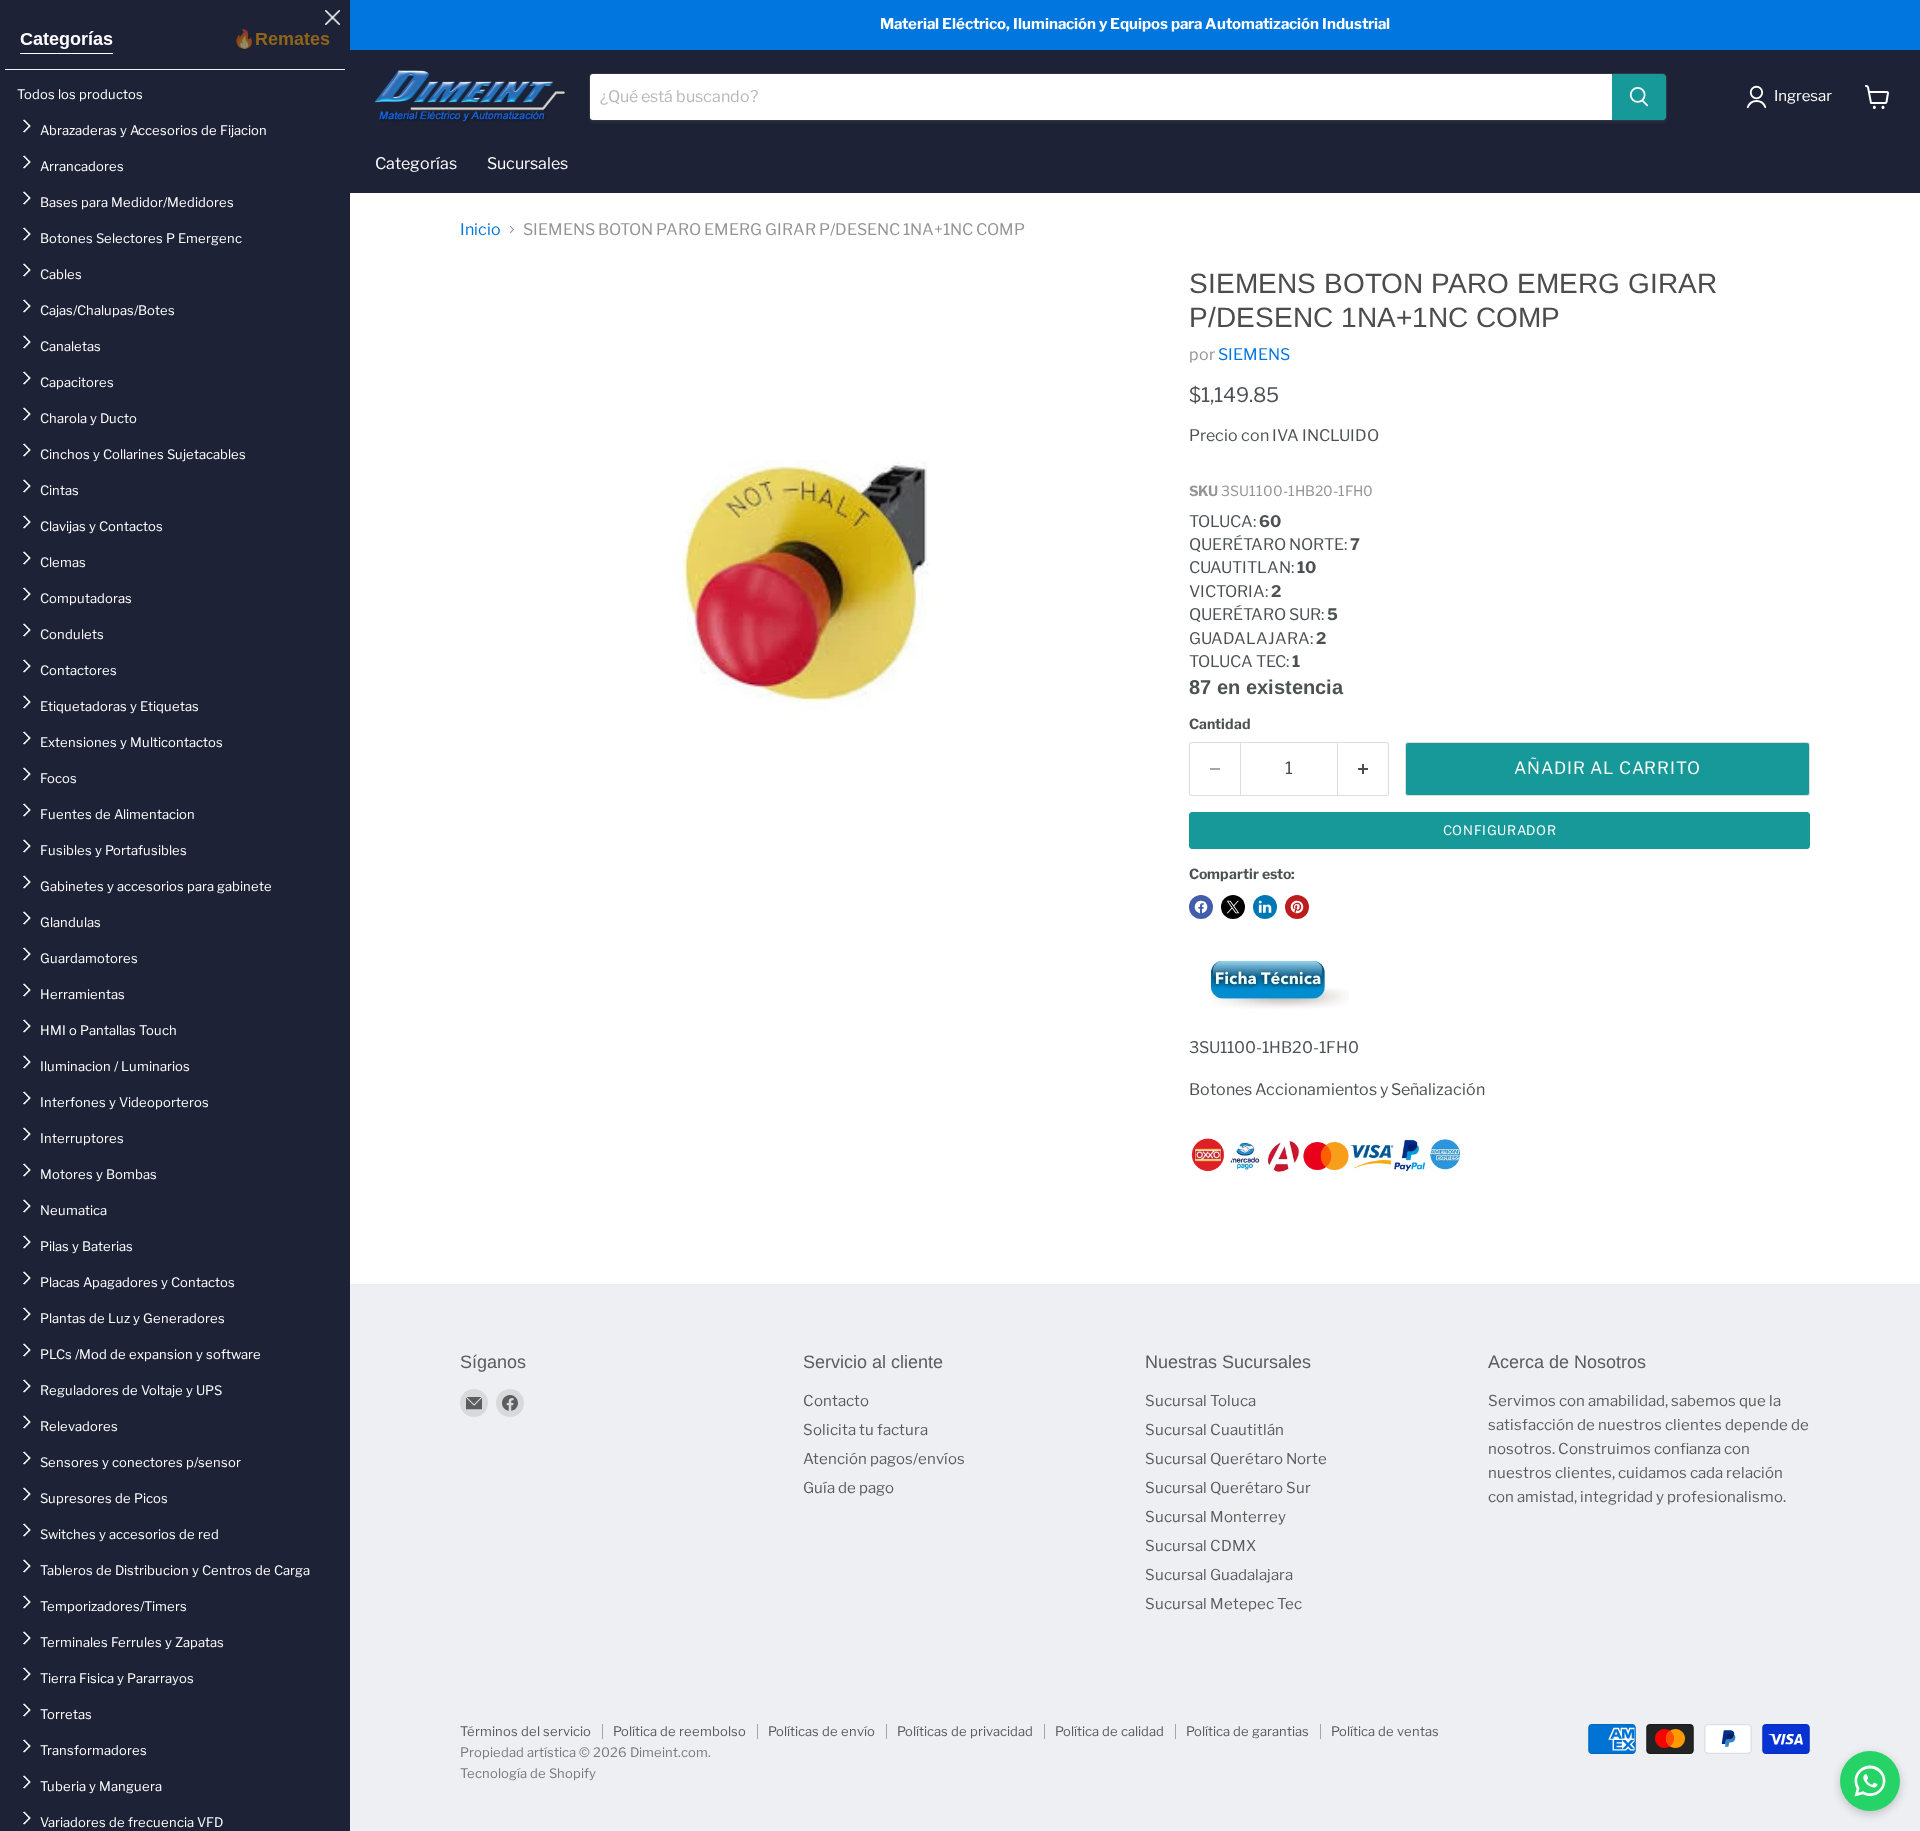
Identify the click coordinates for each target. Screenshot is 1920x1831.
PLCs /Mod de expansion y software (150, 1354)
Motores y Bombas (98, 1174)
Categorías (66, 39)
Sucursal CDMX (1200, 1546)
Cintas (59, 490)
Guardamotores (89, 958)
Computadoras (86, 598)
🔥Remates (281, 39)
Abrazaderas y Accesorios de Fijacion (153, 130)
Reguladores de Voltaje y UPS (131, 1390)
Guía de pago (848, 1488)
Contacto (836, 1401)
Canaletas (70, 346)
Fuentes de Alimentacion (117, 814)
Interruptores (82, 1138)
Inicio (480, 230)
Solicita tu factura (865, 1430)
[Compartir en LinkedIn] (1265, 907)
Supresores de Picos (104, 1498)
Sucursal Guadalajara (1219, 1575)
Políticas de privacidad (965, 1731)
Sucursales (527, 163)
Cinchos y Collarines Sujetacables (143, 454)
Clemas (63, 562)
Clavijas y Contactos (101, 526)
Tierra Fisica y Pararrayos (117, 1678)
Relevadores (79, 1426)
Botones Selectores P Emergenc (141, 238)
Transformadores (93, 1750)
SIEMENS (1254, 354)
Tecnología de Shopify (528, 1773)
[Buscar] (1639, 97)
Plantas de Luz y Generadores (132, 1318)
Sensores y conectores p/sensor (140, 1462)
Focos (58, 778)
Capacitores (77, 382)
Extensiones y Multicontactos (131, 742)
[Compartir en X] (1233, 907)
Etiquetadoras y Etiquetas (119, 706)
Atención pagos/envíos (884, 1459)
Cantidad (1220, 724)
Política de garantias (1247, 1731)
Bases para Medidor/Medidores (137, 202)
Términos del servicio (525, 1731)
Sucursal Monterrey (1215, 1517)
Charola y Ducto (88, 418)
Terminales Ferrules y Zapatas (132, 1642)
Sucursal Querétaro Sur (1228, 1488)
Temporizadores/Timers (113, 1606)
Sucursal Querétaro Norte (1236, 1459)
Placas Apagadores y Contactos (137, 1282)
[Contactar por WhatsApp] (1870, 1781)
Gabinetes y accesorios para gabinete (156, 886)
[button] (1793, 97)
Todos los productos (80, 94)
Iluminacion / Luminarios (115, 1066)
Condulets (72, 634)
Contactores (78, 670)
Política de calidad (1109, 1731)
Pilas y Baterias (86, 1246)
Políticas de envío (821, 1731)
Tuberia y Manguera (101, 1786)
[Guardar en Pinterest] (1297, 907)
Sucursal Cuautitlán (1214, 1430)
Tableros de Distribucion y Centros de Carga (175, 1570)
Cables (61, 274)
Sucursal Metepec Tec (1223, 1604)
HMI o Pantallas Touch (108, 1030)
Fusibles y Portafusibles (113, 850)
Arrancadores (82, 166)
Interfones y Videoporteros (124, 1102)
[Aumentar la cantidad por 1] (1363, 769)
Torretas (66, 1714)
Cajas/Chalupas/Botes (107, 310)
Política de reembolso (679, 1731)
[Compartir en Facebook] (1201, 907)
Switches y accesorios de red (129, 1534)
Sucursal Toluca (1200, 1401)
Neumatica (73, 1210)
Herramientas (82, 994)
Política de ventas (1385, 1731)
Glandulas (70, 922)
